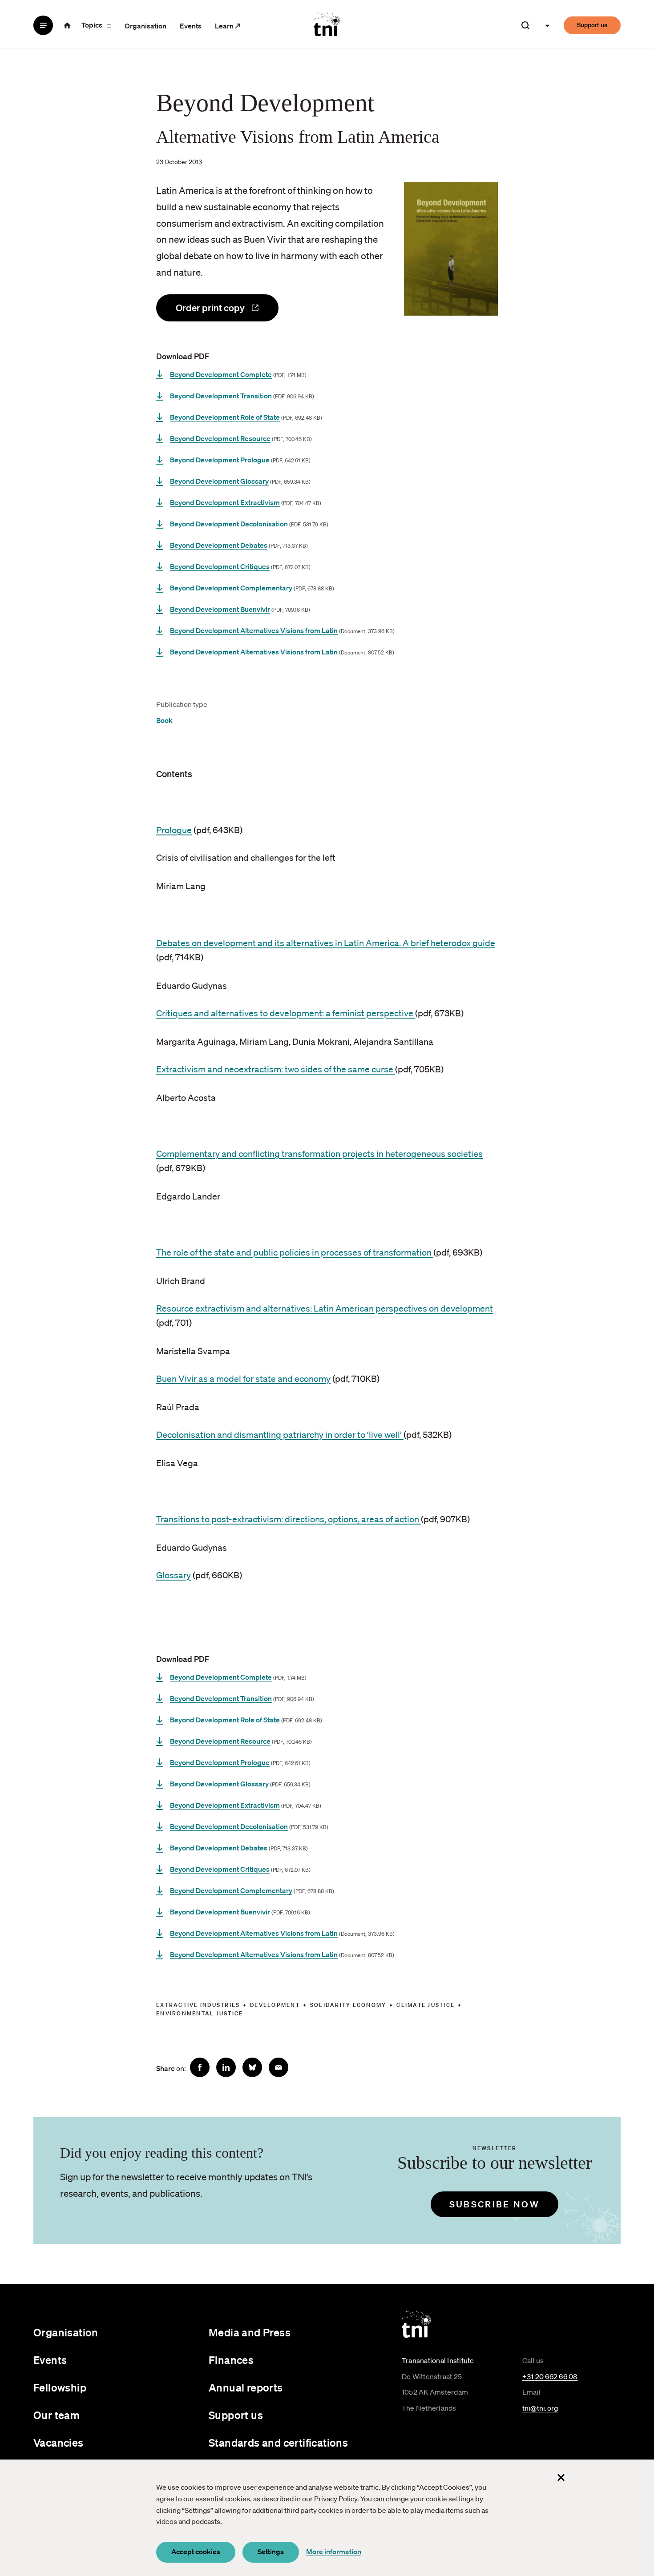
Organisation (145, 26)
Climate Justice (426, 2005)
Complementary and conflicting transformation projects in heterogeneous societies (319, 1154)
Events (191, 26)
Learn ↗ (228, 26)
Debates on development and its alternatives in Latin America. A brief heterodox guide (326, 943)
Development (275, 2005)
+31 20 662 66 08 (550, 2376)
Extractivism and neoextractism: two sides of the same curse (276, 1069)
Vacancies (59, 2443)
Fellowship (60, 2387)
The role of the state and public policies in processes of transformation (295, 1252)
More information (334, 2552)
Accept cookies (196, 2552)
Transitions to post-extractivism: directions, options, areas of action (289, 1519)
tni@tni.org (540, 2408)
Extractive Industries (198, 2005)
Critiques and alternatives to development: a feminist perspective (286, 1013)
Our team (57, 2415)
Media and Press (250, 2332)
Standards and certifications (278, 2443)
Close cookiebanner (561, 2477)
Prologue (174, 830)
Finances (231, 2360)
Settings (271, 2552)
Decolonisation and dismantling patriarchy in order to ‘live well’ (280, 1435)
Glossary (174, 1575)
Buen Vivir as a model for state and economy (243, 1379)
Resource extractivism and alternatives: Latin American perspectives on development (325, 1308)
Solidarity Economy (348, 2005)
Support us (592, 25)
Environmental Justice (200, 2013)
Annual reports (246, 2387)
